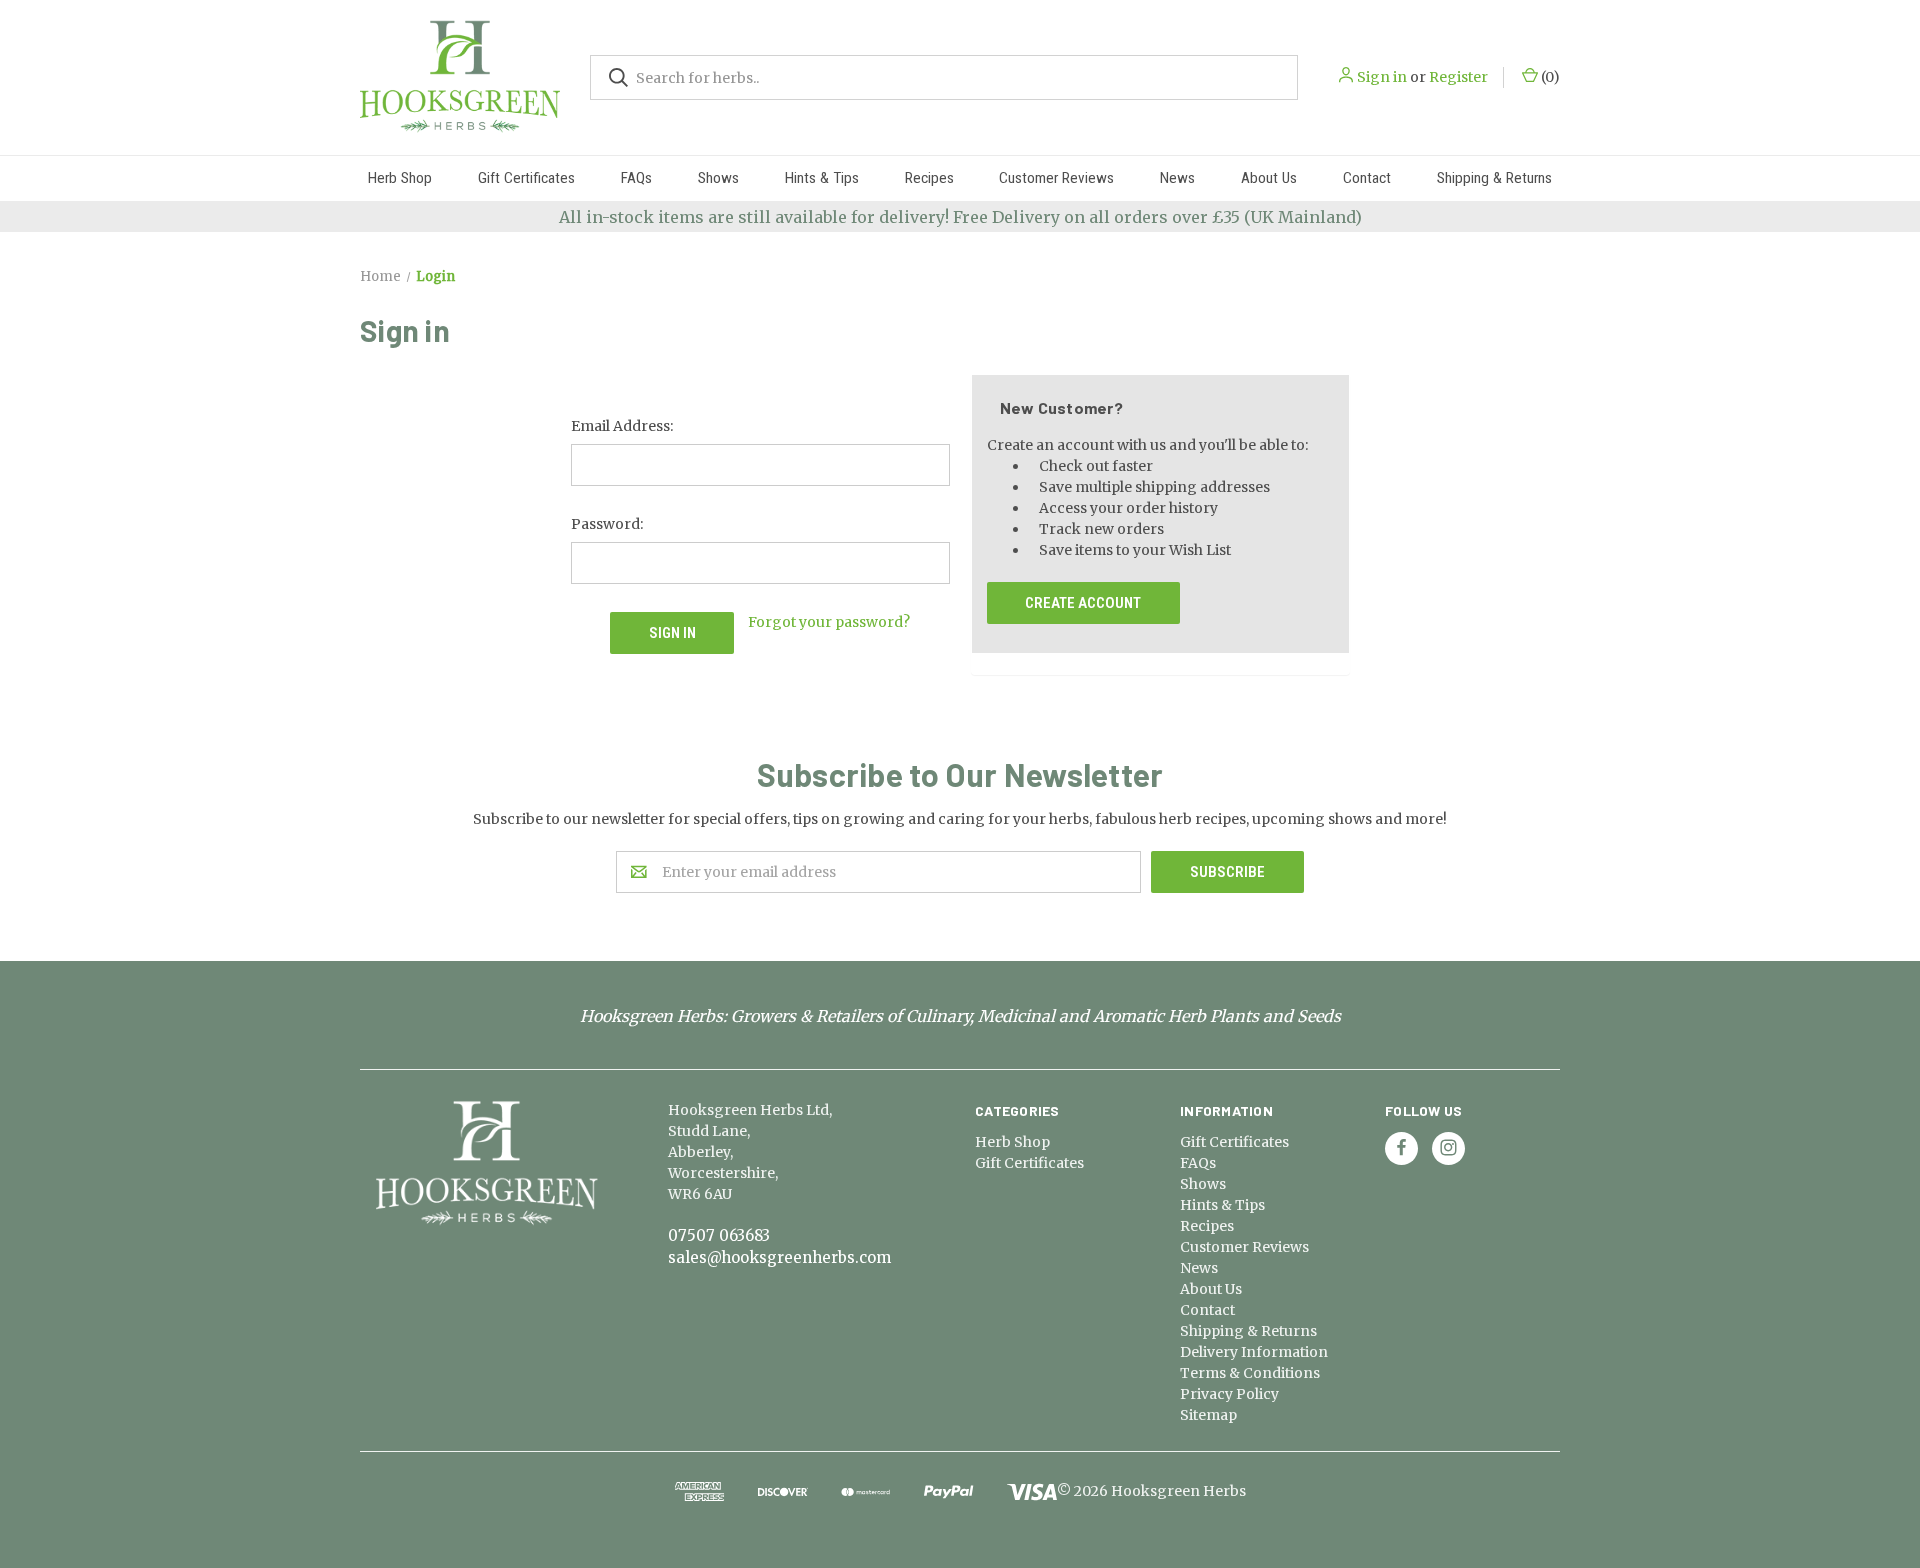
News (1177, 178)
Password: (607, 524)
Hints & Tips (822, 178)
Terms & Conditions (1250, 1373)
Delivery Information (1254, 1352)
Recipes (929, 178)
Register (1458, 77)
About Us (1269, 178)
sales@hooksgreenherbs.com (779, 1257)
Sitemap (1208, 1415)
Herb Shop (400, 178)
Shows (718, 178)
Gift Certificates (526, 178)
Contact (1367, 178)
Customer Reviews (1056, 178)
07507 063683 (719, 1235)
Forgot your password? (829, 622)
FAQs (636, 178)
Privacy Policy (1229, 1394)
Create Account (1083, 603)
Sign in (1382, 77)
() (1549, 77)
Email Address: (622, 426)
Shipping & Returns (1494, 178)
